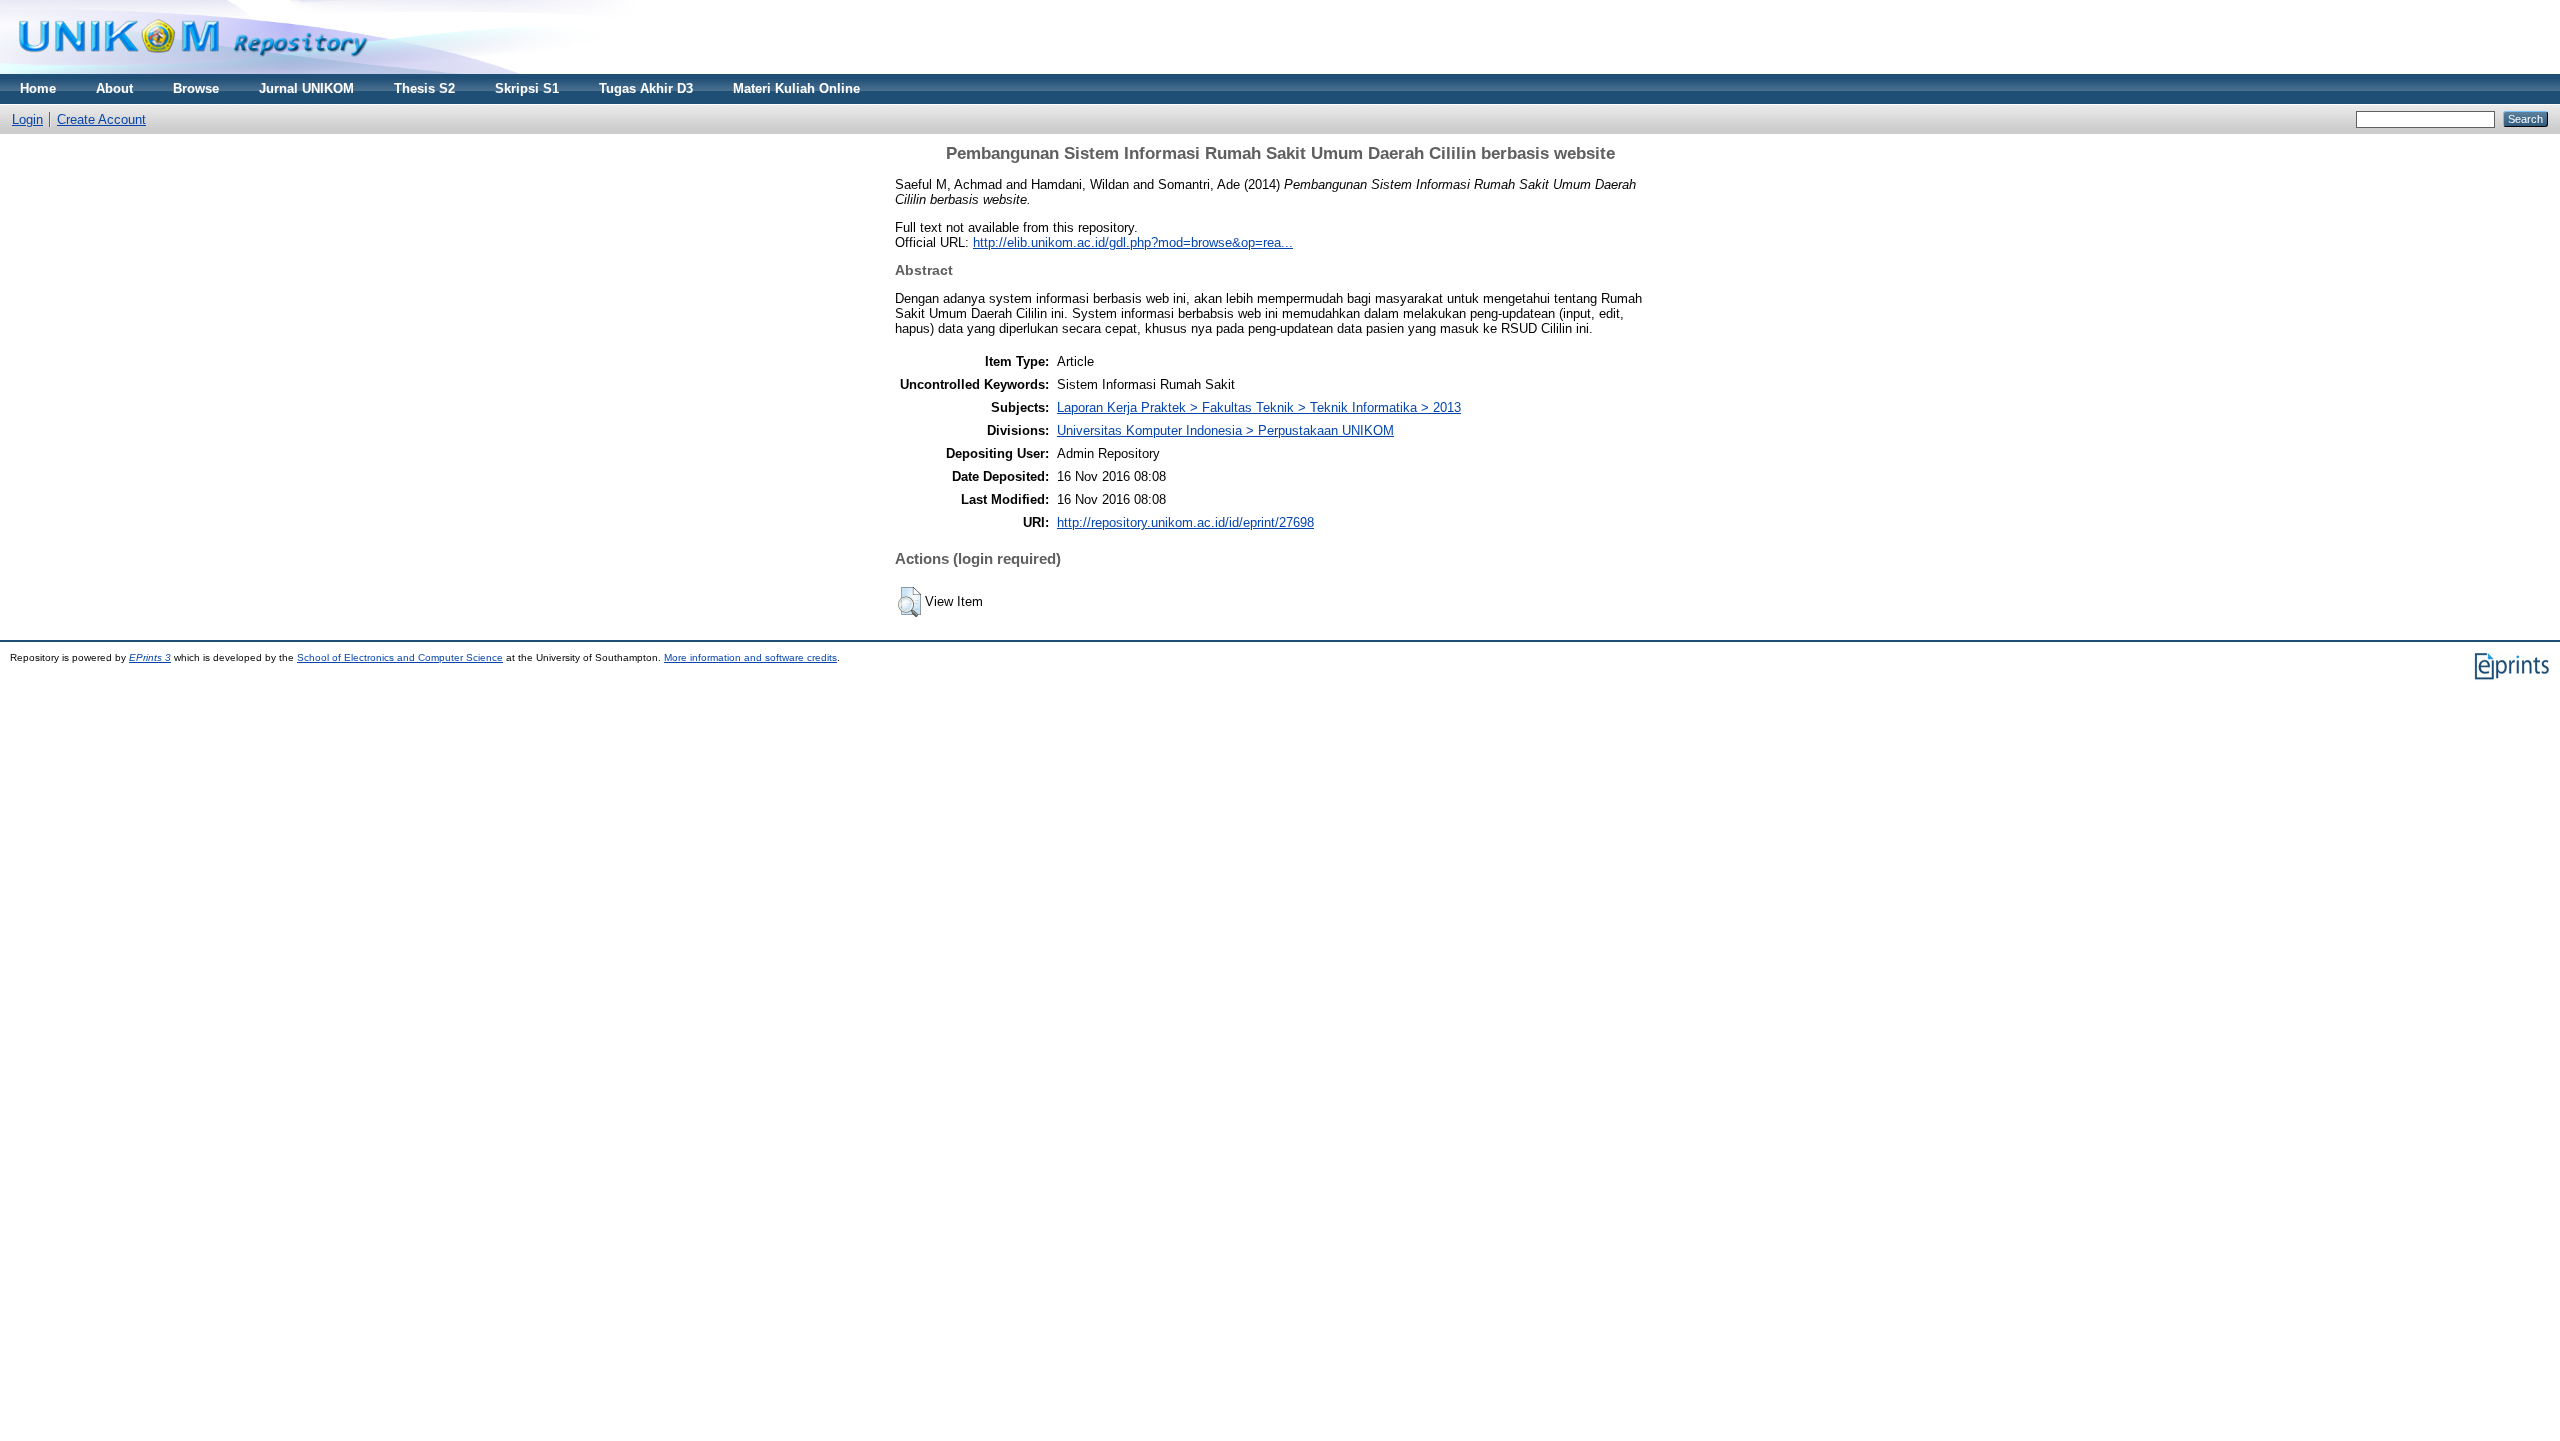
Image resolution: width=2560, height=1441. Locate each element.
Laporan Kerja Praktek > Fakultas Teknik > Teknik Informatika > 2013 (1259, 407)
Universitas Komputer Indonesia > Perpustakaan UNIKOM (1225, 430)
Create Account (101, 119)
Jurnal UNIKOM (306, 88)
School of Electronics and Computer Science (400, 657)
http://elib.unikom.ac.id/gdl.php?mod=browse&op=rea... (1133, 242)
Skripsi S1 (527, 88)
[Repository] (193, 69)
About (114, 88)
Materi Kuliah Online (796, 88)
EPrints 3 (150, 657)
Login (27, 119)
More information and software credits (750, 657)
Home (38, 88)
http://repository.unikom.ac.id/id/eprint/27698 (1185, 522)
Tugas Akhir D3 (646, 88)
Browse (196, 88)
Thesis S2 (424, 88)
